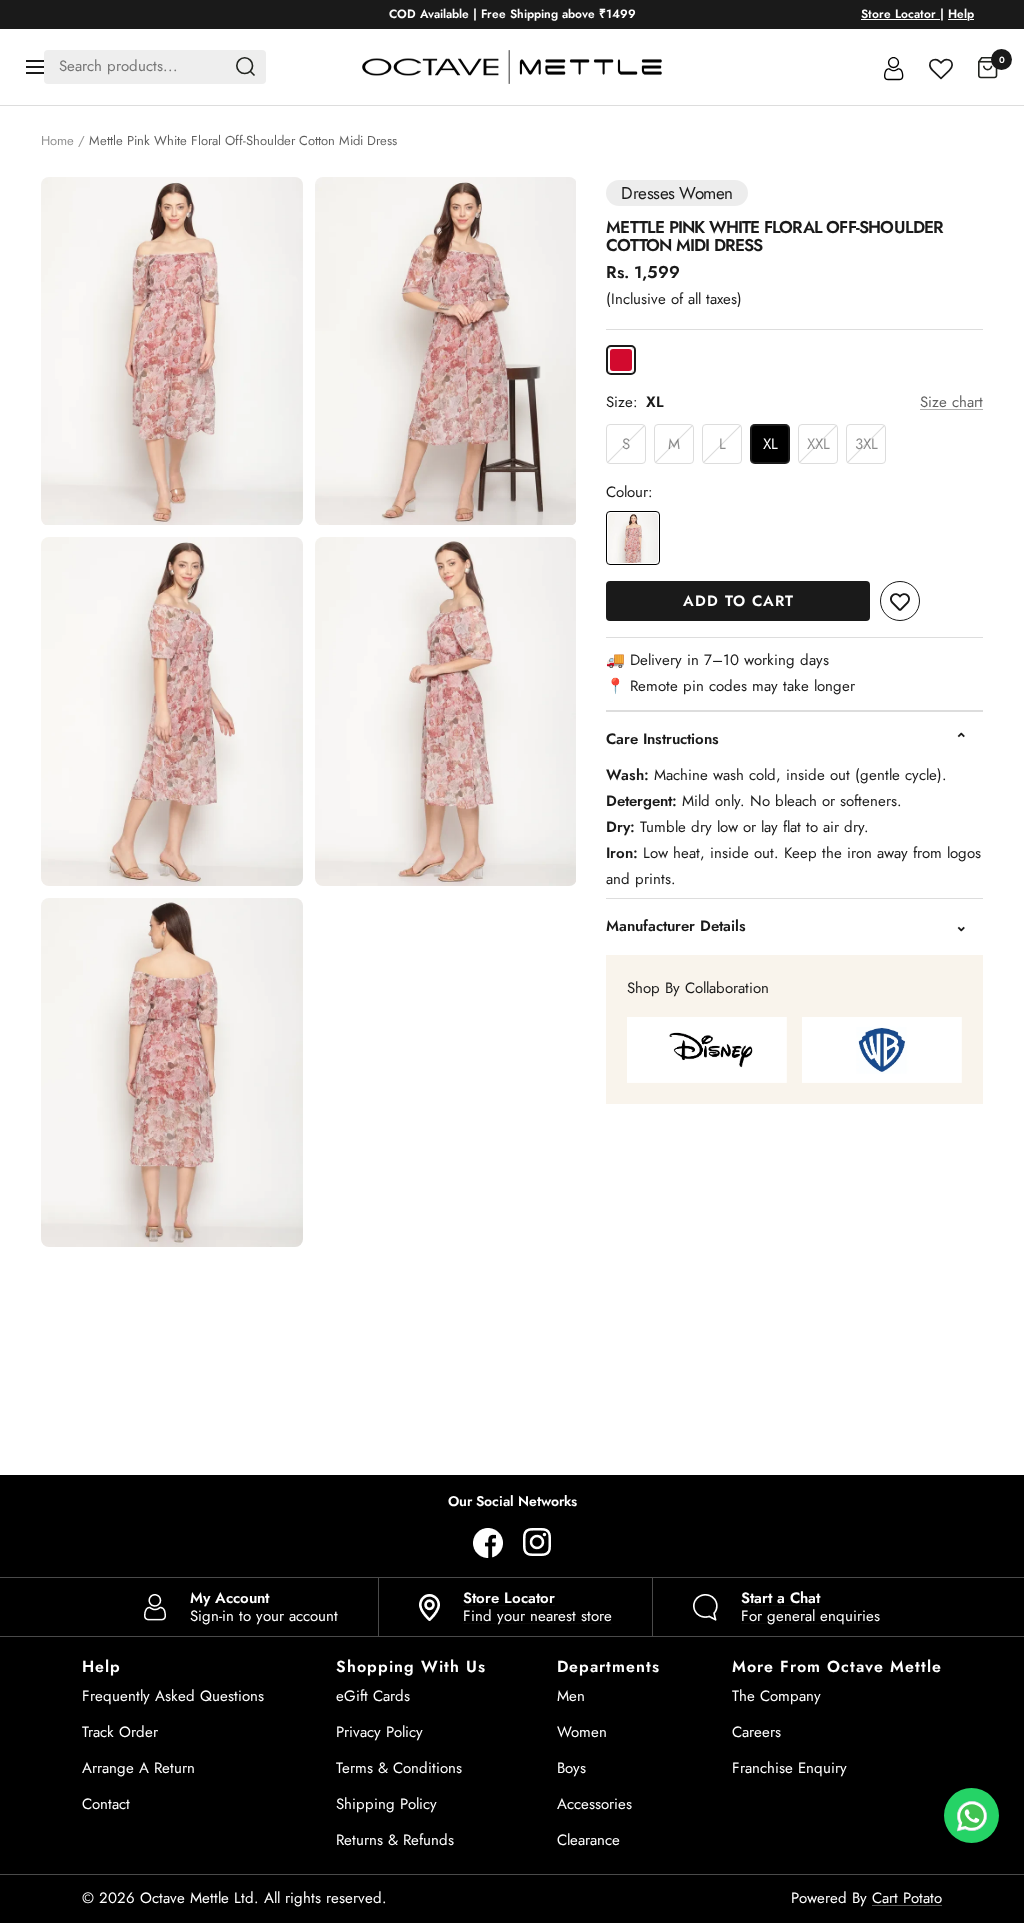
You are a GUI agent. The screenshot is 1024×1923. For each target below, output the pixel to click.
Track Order (120, 1732)
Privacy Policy (379, 1732)
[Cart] (988, 67)
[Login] (894, 67)
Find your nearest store (537, 1607)
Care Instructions (662, 739)
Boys (571, 1768)
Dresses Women (676, 193)
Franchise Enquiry (789, 1768)
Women (582, 1732)
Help (961, 14)
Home (57, 140)
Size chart (951, 402)
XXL (818, 444)
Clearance (588, 1840)
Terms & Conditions (399, 1768)
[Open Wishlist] (941, 66)
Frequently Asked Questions (173, 1696)
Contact (106, 1804)
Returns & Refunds (395, 1840)
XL (770, 444)
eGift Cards (373, 1696)
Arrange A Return (138, 1768)
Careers (756, 1732)
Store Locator (900, 14)
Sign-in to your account (264, 1607)
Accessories (594, 1804)
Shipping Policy (386, 1804)
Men (571, 1696)
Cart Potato (907, 1898)
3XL (866, 444)
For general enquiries (810, 1607)
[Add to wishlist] (900, 601)
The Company (776, 1696)
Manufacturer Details (676, 926)
